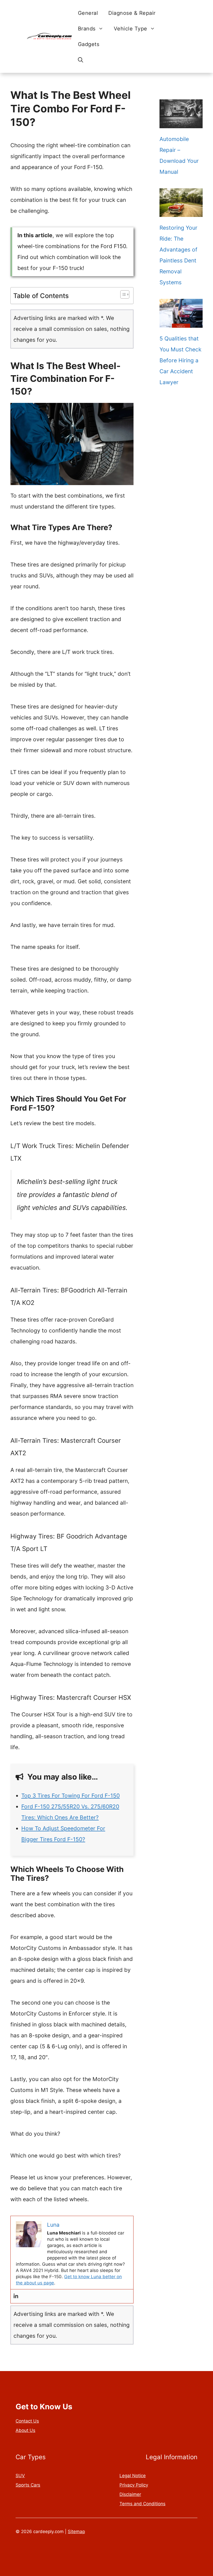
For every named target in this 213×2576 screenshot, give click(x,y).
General (88, 13)
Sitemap (76, 2532)
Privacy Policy (134, 2485)
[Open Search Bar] (81, 60)
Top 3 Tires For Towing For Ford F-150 (71, 1796)
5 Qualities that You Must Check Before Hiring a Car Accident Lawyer (180, 360)
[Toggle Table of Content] (122, 294)
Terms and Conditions (142, 2504)
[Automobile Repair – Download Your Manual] (181, 123)
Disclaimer (130, 2494)
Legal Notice (133, 2476)
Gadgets (89, 44)
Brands (87, 29)
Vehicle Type (131, 29)
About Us (25, 2430)
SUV (20, 2476)
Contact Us (27, 2421)
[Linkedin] (16, 2296)
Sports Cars (28, 2485)
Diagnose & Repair (132, 13)
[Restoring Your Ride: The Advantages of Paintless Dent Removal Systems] (181, 211)
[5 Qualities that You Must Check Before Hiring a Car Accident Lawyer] (181, 322)
